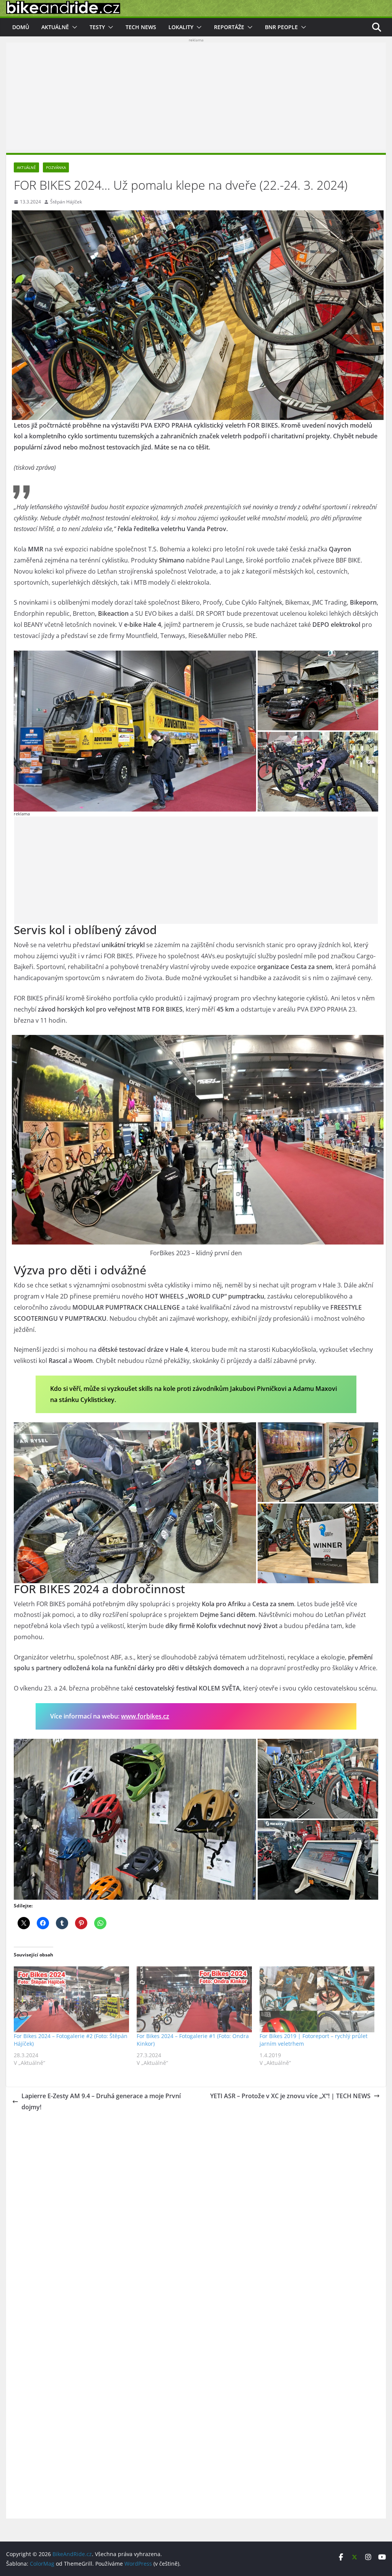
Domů (21, 27)
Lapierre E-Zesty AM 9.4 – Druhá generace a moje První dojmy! (101, 2101)
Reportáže (229, 27)
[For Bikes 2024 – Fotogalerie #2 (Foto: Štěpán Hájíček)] (71, 1999)
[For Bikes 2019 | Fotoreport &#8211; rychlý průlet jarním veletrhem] (317, 1999)
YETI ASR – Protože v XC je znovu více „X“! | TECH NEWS (290, 2096)
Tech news (141, 27)
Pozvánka (56, 167)
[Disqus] (196, 2212)
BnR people (281, 27)
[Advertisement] (196, 96)
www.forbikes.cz (145, 1716)
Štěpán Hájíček (66, 202)
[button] (73, 27)
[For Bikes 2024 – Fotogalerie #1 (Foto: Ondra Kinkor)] (194, 1999)
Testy (97, 27)
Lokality (181, 27)
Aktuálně (55, 27)
